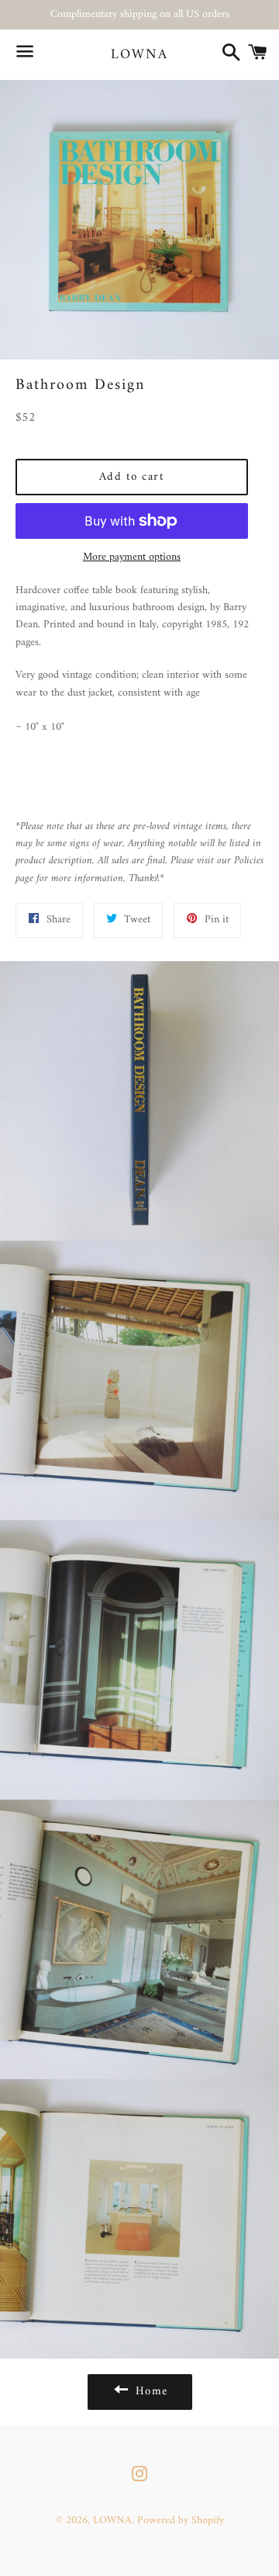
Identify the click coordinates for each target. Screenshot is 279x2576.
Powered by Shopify (181, 2520)
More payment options (132, 557)
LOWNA (139, 55)
